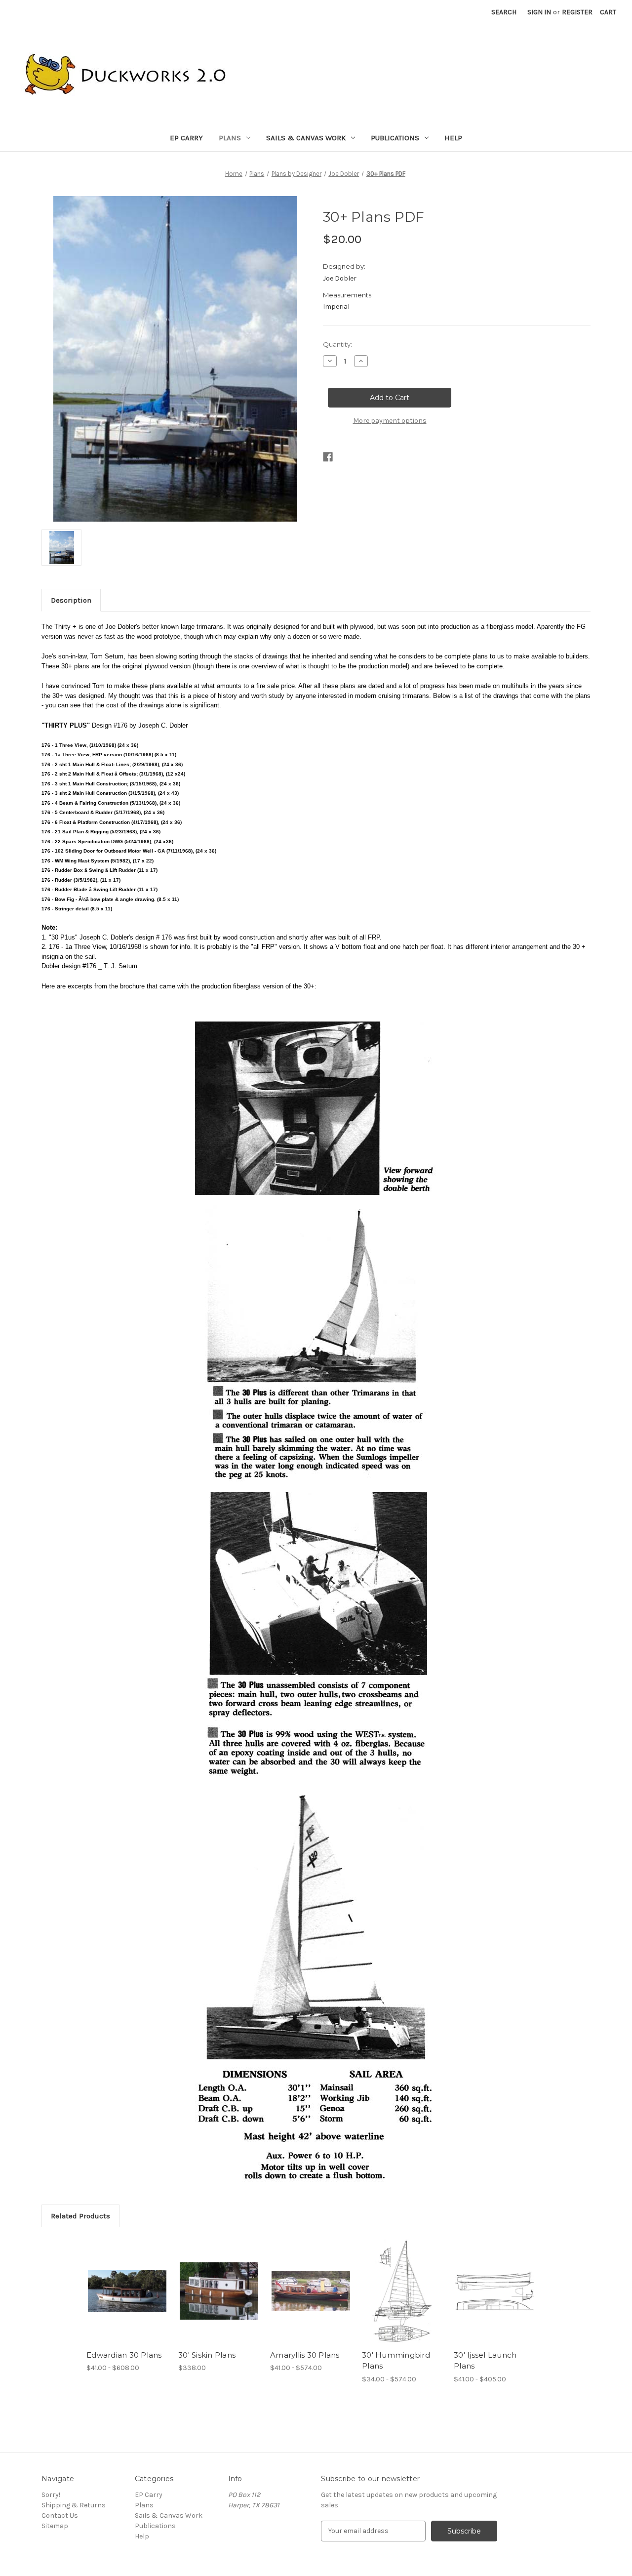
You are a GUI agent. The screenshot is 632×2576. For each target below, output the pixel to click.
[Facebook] (328, 457)
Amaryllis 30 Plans (305, 2355)
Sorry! (51, 2495)
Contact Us (60, 2515)
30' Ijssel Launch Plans (485, 2361)
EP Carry (186, 138)
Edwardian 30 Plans (124, 2355)
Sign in (539, 12)
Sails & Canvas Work (306, 138)
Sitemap (55, 2526)
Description (71, 600)
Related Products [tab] (80, 2216)
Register (577, 12)
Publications (395, 138)
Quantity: (337, 344)
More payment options (390, 421)
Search (504, 12)
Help (453, 138)
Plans (230, 138)
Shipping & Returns (74, 2505)
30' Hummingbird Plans (396, 2361)
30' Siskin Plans (207, 2355)
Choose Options (127, 2291)
